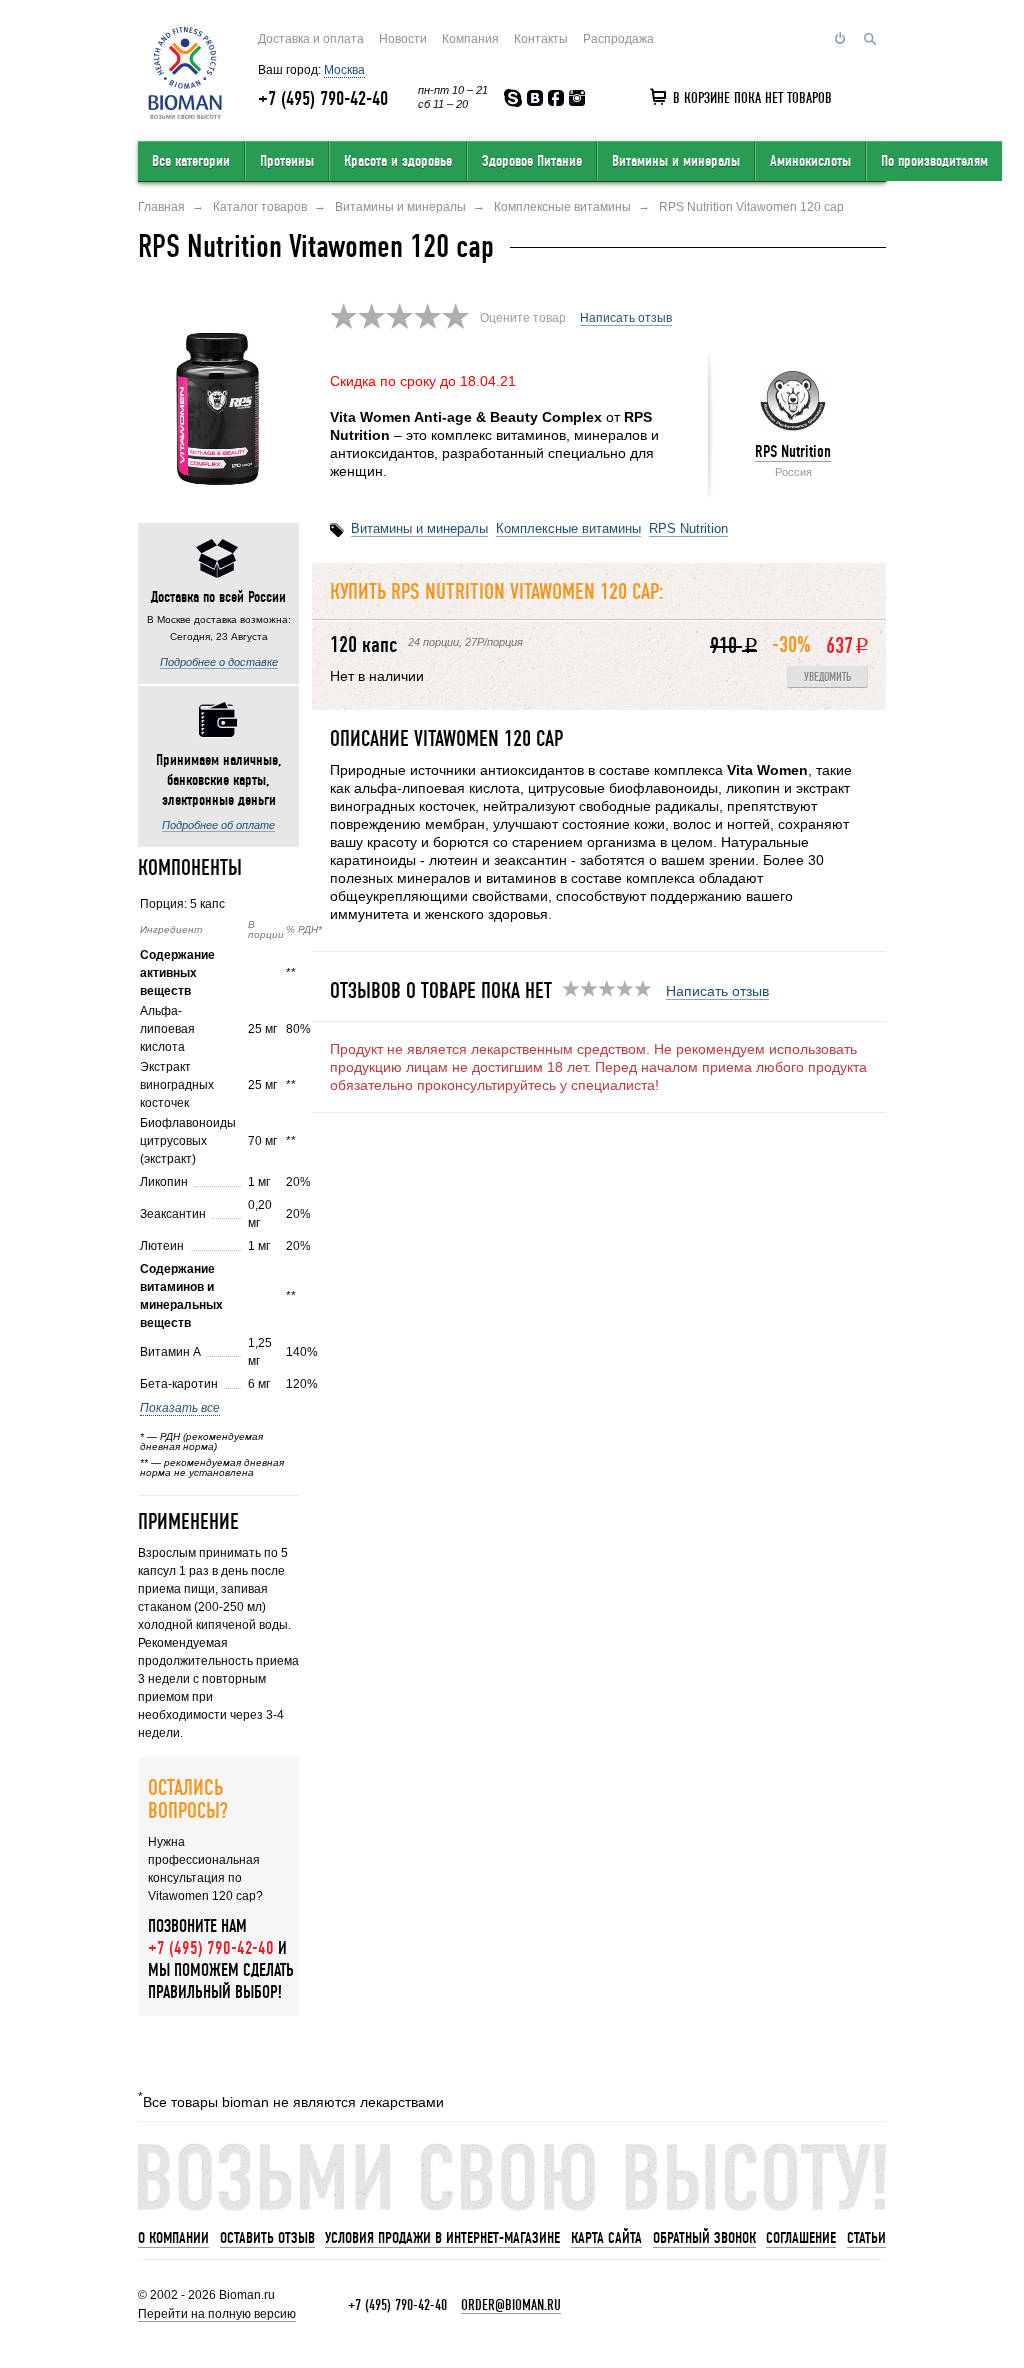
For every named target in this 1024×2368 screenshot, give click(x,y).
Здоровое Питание (532, 161)
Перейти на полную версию (217, 2314)
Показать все (180, 1408)
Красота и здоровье (398, 161)
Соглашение (801, 2238)
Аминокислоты (810, 161)
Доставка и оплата (311, 39)
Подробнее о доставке (219, 662)
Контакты (541, 39)
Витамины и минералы (676, 161)
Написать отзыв (626, 318)
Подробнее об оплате (218, 825)
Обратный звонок (704, 2238)
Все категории (191, 161)
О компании (173, 2238)
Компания (470, 39)
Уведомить (827, 677)
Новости (403, 39)
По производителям (934, 161)
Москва (344, 70)
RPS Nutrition (793, 451)
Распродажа (618, 39)
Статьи (866, 2238)
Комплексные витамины (568, 528)
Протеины (287, 161)
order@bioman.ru (511, 2305)
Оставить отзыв (267, 2238)
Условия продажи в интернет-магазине (442, 2238)
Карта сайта (606, 2238)
